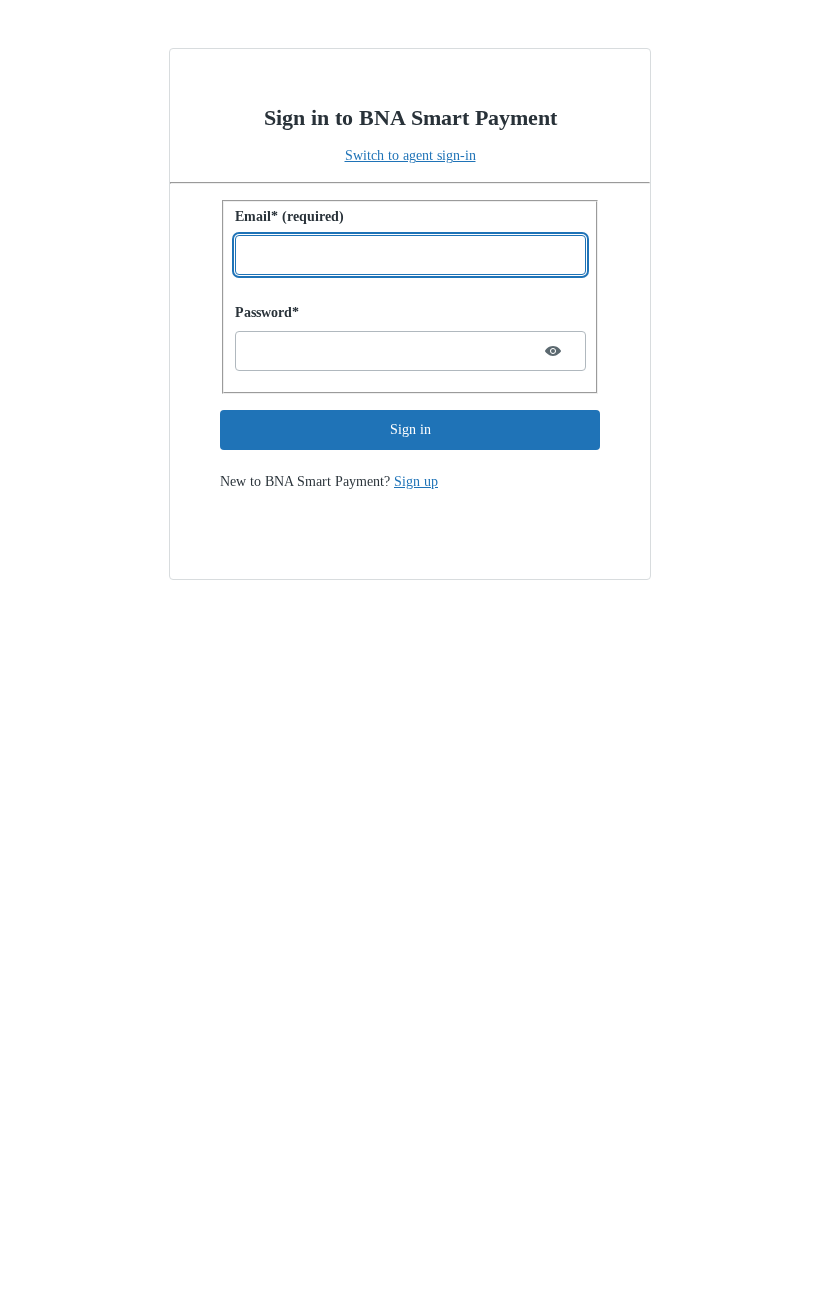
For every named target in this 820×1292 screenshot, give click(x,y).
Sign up (416, 481)
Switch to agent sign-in (410, 155)
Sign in (410, 429)
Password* (267, 312)
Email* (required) (289, 216)
